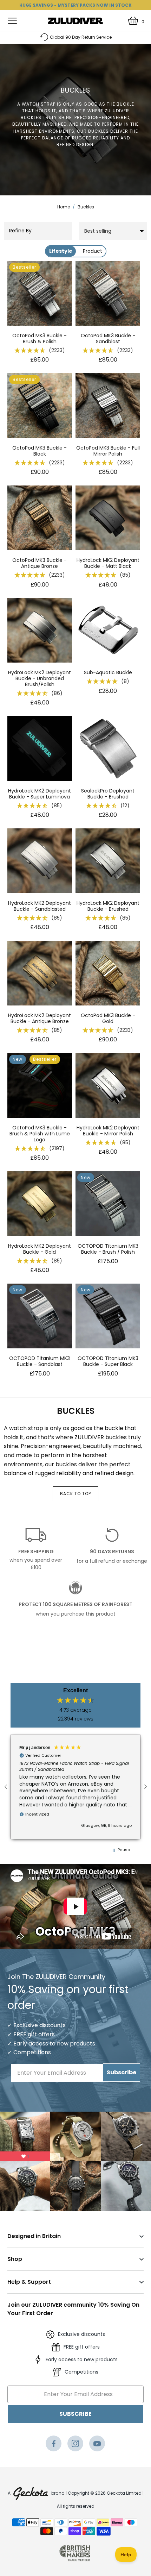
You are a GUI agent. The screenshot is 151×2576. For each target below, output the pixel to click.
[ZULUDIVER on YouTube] (97, 2445)
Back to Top (75, 1494)
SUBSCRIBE (75, 2414)
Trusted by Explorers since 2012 (81, 37)
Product (93, 251)
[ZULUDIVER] (76, 21)
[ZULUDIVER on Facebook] (54, 2445)
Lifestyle (61, 251)
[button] (40, 351)
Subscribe (122, 2072)
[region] (75, 1787)
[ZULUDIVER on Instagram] (75, 2445)
